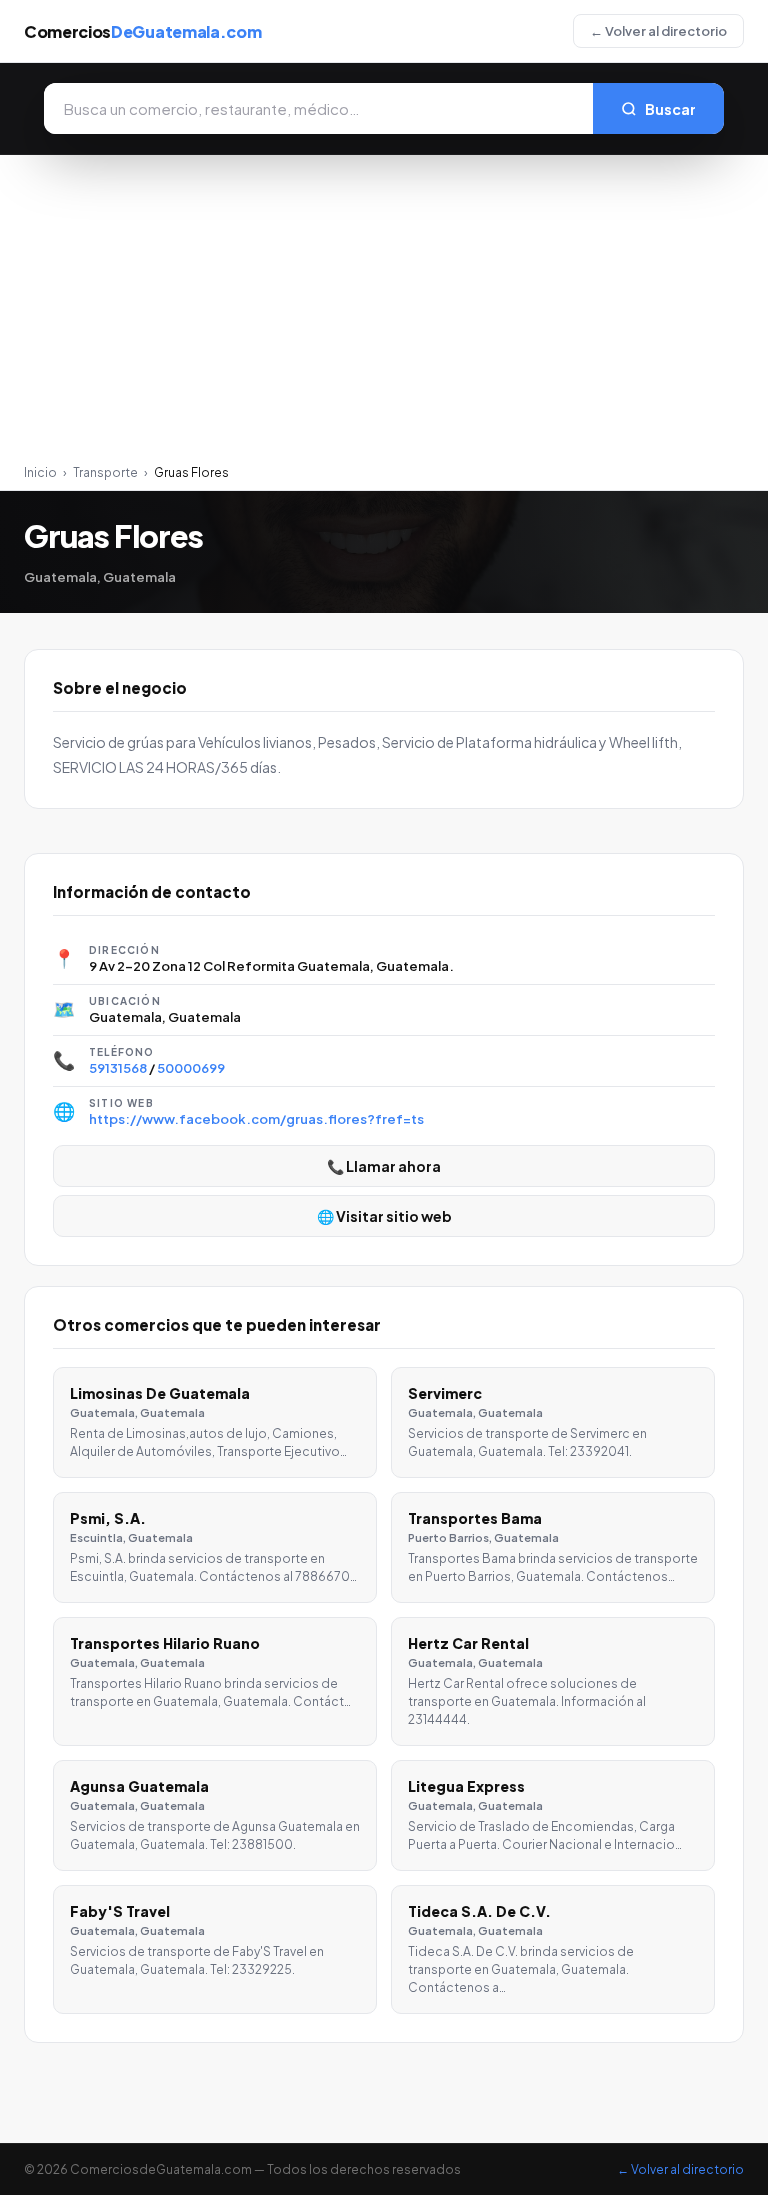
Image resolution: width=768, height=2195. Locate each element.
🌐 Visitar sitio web (384, 1216)
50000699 (191, 1068)
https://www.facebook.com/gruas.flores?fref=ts (256, 1119)
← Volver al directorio (658, 31)
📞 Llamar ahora (384, 1166)
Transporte (105, 472)
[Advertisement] (384, 315)
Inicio (40, 472)
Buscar (670, 109)
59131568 (118, 1068)
